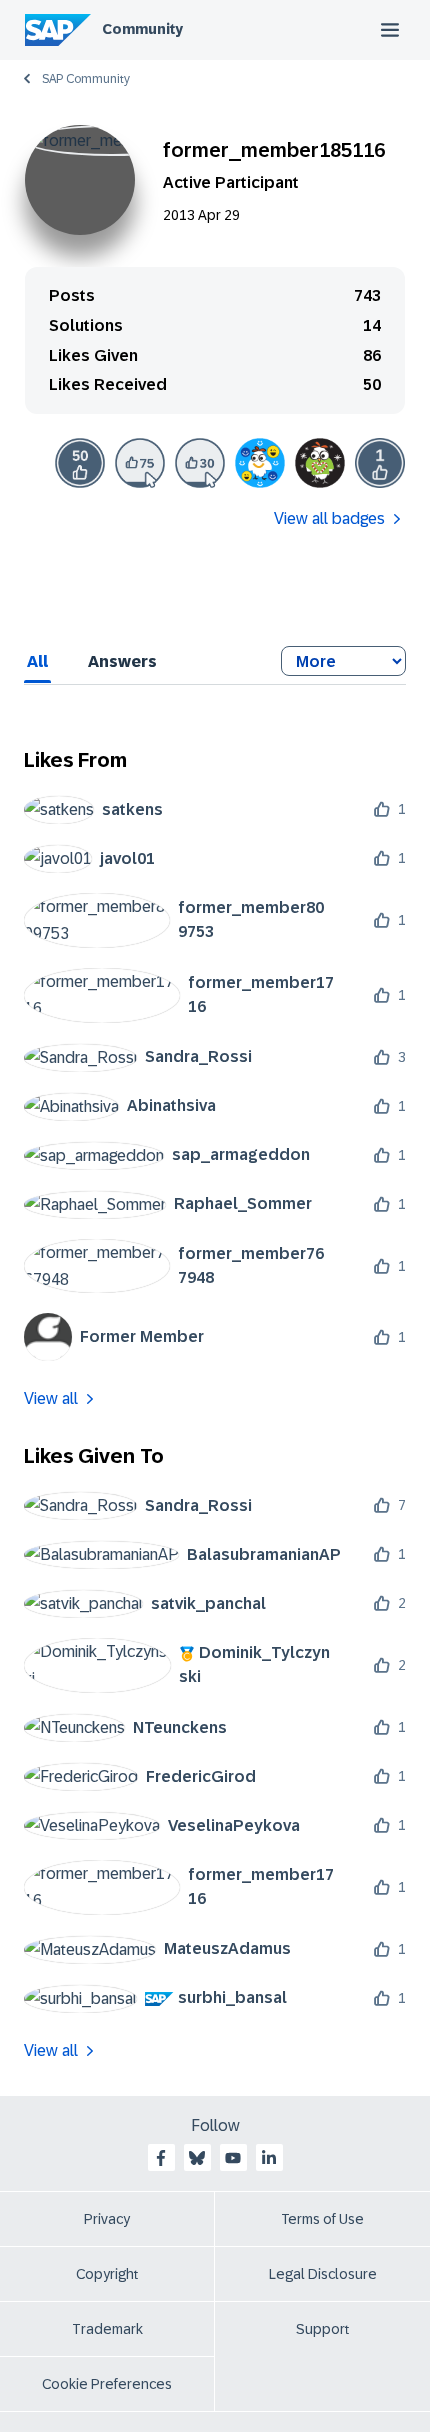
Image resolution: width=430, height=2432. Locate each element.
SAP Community (86, 79)
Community (142, 29)
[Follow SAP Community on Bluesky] (197, 2158)
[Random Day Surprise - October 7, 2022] (260, 463)
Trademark (107, 2329)
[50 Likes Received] (80, 463)
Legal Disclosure (323, 2274)
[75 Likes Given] (140, 463)
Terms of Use (322, 2219)
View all (51, 1398)
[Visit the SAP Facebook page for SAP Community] (161, 2158)
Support (323, 2329)
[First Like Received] (380, 463)
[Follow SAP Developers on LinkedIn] (269, 2158)
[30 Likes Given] (200, 463)
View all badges (329, 518)
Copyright (107, 2274)
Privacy (107, 2219)
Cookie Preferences (107, 2384)
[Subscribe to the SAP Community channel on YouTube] (233, 2158)
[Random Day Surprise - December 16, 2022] (320, 463)
